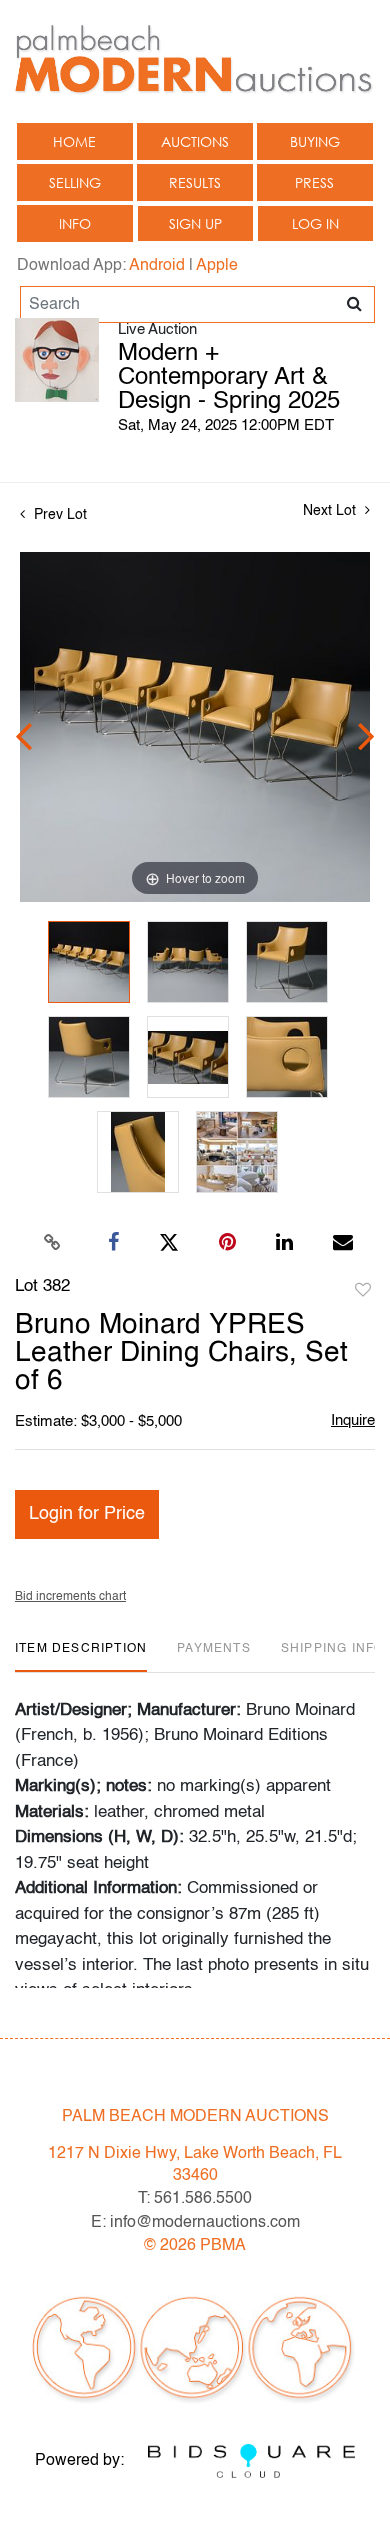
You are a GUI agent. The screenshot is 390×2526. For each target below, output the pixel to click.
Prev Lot (58, 515)
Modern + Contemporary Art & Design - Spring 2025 (229, 378)
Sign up (195, 223)
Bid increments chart (70, 1597)
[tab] (81, 1656)
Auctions (195, 141)
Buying (315, 141)
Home (74, 141)
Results (195, 182)
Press (314, 182)
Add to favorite (363, 1291)
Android (157, 266)
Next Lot (331, 511)
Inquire (353, 1420)
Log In (315, 223)
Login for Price (87, 1514)
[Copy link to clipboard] (53, 1243)
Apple (217, 266)
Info (75, 223)
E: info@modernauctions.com (195, 2223)
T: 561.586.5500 (195, 2199)
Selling (75, 182)
